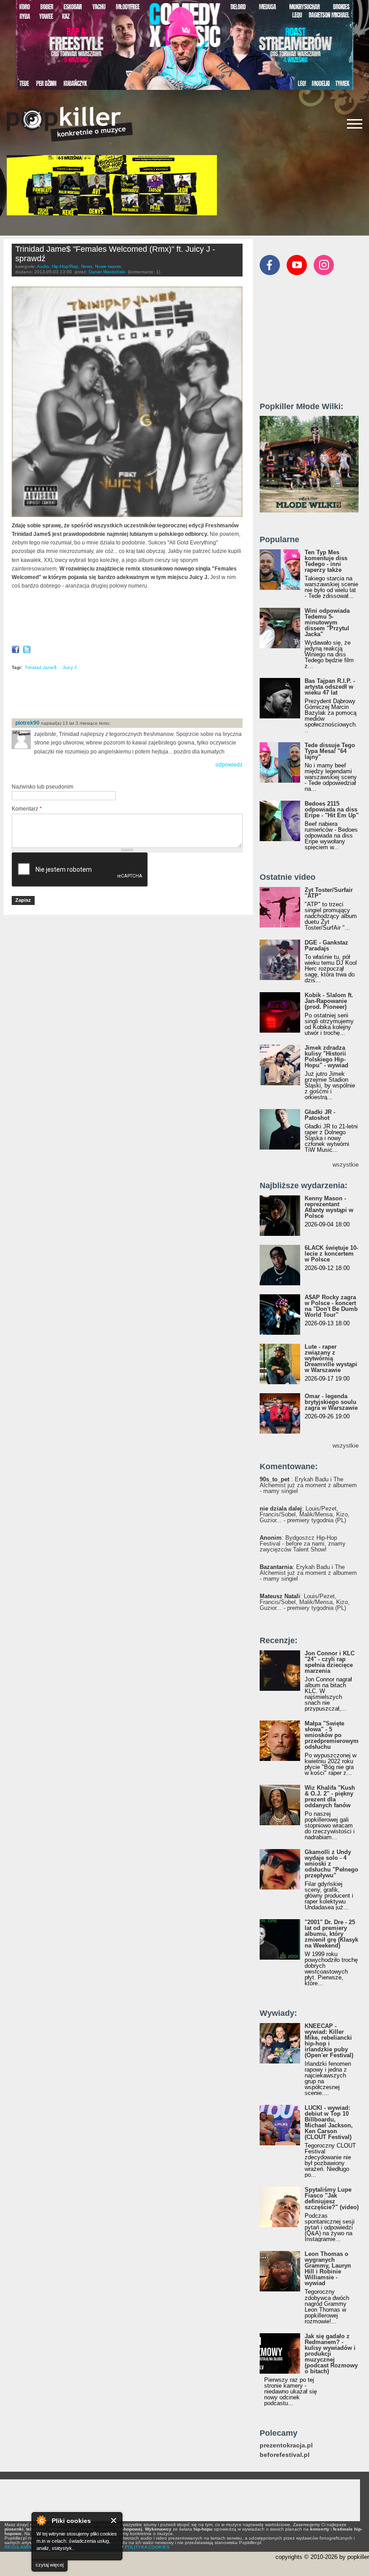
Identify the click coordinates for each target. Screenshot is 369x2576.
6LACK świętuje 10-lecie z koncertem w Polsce (331, 1254)
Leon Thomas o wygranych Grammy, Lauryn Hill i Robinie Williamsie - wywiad (328, 2268)
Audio (43, 266)
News (87, 266)
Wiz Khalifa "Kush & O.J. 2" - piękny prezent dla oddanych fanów (330, 1796)
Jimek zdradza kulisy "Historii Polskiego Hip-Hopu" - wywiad (326, 1056)
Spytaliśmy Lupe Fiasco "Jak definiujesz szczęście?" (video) (332, 2198)
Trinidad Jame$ (41, 667)
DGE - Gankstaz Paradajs (326, 945)
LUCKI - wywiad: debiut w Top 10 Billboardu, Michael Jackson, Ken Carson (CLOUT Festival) (329, 2122)
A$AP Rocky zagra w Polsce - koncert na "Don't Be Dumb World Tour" (331, 1306)
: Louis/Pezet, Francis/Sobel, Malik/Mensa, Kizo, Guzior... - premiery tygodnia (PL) (305, 1514)
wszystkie (346, 1165)
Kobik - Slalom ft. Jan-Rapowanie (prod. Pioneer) (329, 1001)
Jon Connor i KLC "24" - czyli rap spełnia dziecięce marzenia (330, 1662)
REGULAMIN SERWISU (29, 2547)
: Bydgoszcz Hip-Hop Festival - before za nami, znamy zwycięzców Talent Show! (303, 1544)
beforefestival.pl (285, 2455)
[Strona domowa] (70, 124)
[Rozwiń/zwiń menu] (355, 124)
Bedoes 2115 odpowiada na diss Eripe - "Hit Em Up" (332, 809)
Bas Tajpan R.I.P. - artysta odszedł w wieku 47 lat (330, 687)
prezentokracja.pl (286, 2445)
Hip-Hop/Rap (65, 266)
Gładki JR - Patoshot (320, 1115)
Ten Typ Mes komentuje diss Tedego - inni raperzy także (326, 561)
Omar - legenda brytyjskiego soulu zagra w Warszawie (331, 1402)
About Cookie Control (41, 2520)
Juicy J (70, 667)
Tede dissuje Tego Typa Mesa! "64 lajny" (330, 751)
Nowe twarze (108, 266)
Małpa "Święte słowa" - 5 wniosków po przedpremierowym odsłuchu (332, 1735)
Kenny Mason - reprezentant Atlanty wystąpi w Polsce (329, 1207)
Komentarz (27, 809)
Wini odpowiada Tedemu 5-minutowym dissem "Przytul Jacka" (327, 622)
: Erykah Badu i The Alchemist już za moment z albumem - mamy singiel (308, 1485)
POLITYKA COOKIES (147, 2547)
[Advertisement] (117, 697)
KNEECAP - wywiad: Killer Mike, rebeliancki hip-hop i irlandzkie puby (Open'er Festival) (329, 2041)
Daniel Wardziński (107, 272)
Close (114, 2520)
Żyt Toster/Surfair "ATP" (329, 893)
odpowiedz (229, 765)
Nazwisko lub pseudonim (43, 787)
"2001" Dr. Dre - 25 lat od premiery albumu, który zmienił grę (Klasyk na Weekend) (331, 1934)
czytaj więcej (49, 2565)
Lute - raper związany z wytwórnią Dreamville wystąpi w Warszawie (331, 1358)
